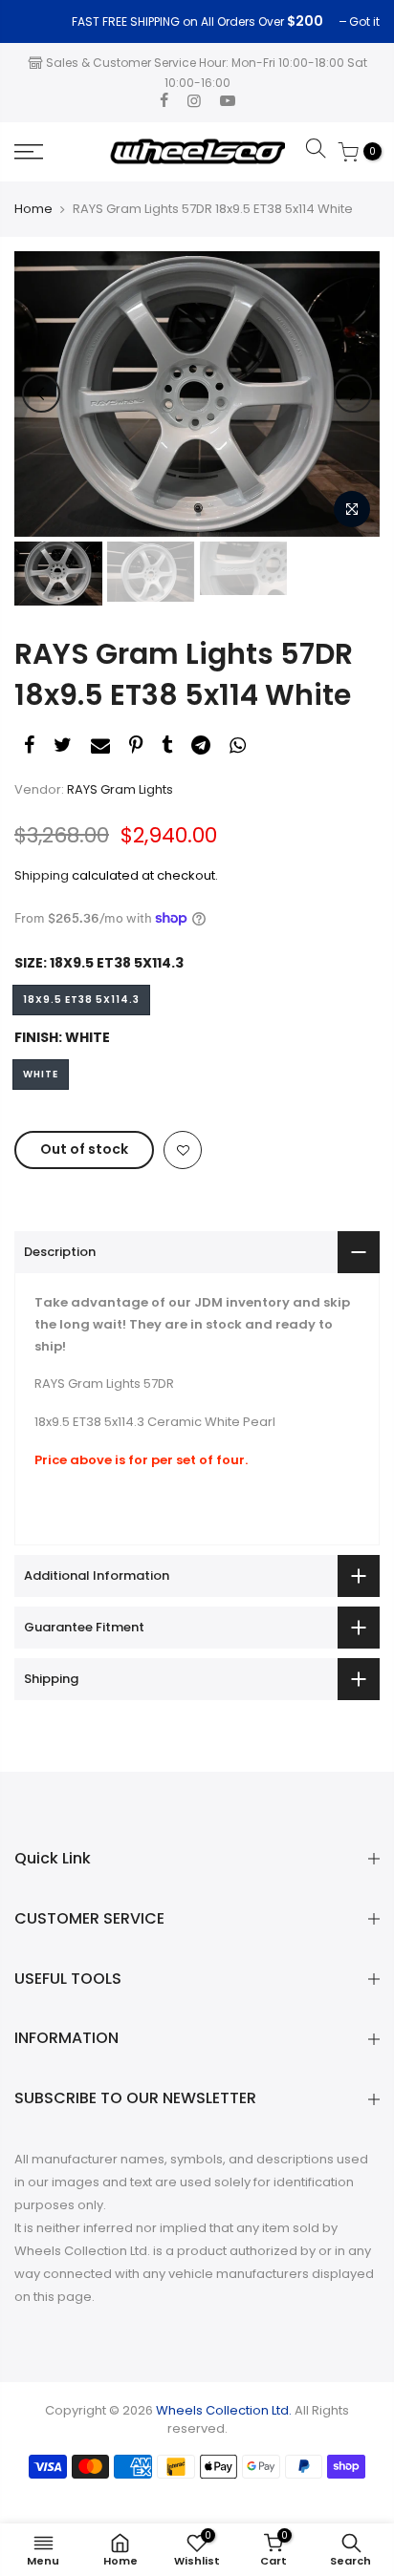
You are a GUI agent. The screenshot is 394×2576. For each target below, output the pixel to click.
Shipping (42, 875)
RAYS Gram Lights (120, 789)
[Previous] (41, 394)
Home (33, 209)
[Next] (353, 394)
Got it (39, 21)
